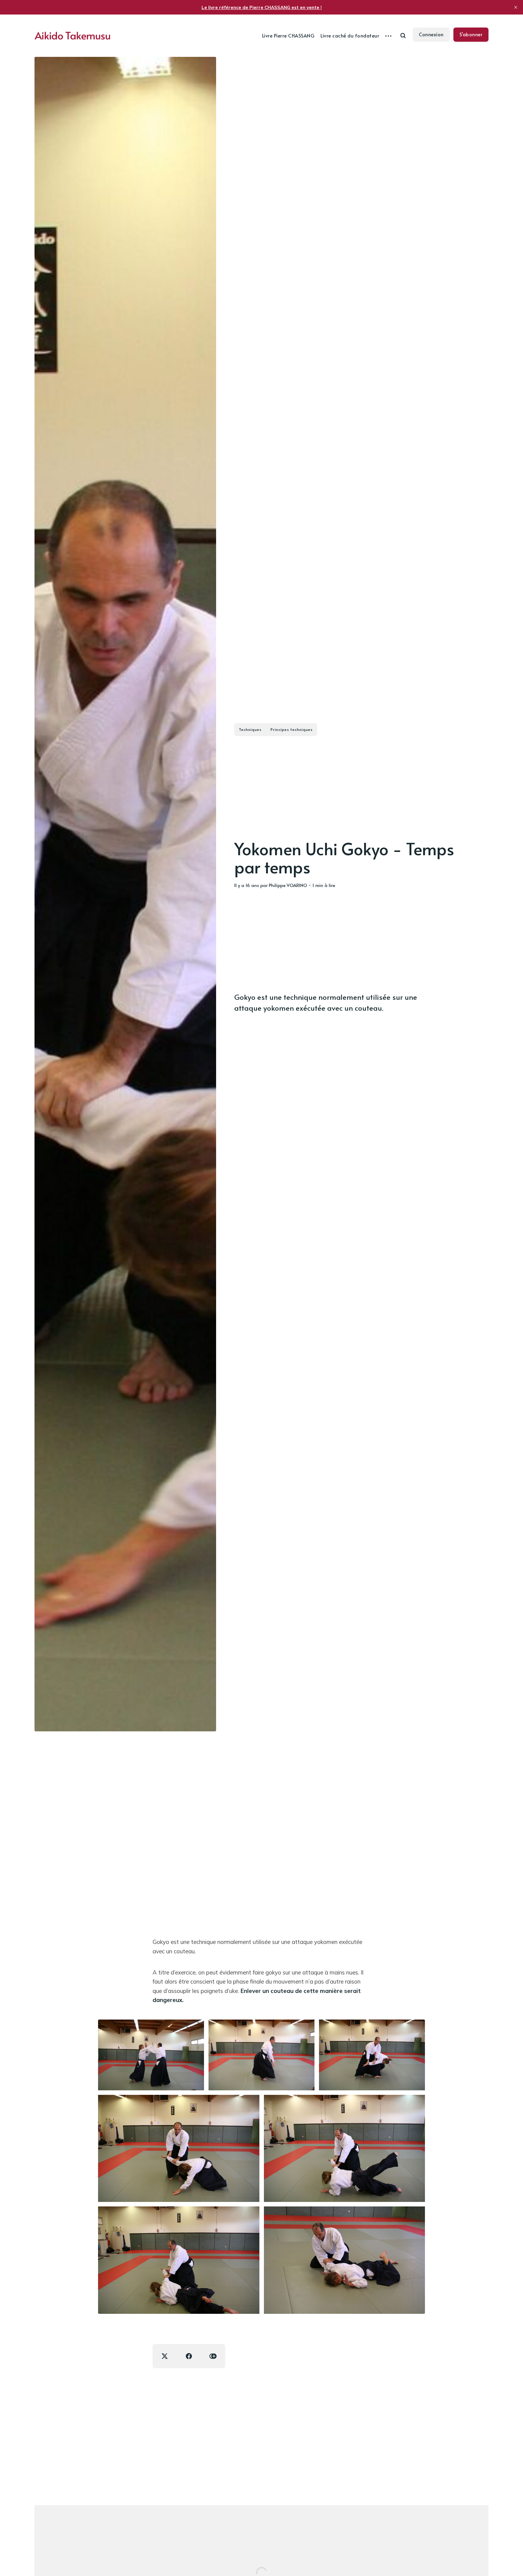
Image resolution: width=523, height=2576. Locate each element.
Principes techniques (292, 729)
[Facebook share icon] (189, 2356)
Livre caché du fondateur (350, 35)
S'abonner (471, 34)
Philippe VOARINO (288, 885)
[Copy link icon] (213, 2356)
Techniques (250, 729)
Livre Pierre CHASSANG (288, 35)
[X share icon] (165, 2356)
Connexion (431, 34)
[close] (516, 7)
